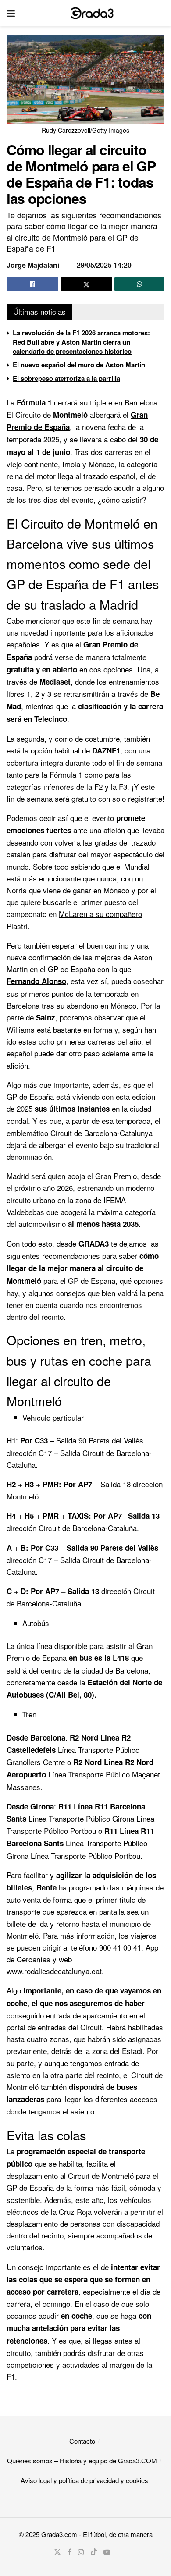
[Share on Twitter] (86, 284)
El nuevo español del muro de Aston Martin (79, 365)
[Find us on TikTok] (94, 2552)
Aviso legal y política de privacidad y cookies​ (84, 2480)
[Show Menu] (11, 13)
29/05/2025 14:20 (104, 265)
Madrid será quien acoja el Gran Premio (72, 1176)
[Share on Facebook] (32, 284)
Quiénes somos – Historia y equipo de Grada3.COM (82, 2461)
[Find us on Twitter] (57, 2552)
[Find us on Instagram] (81, 2552)
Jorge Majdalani (33, 265)
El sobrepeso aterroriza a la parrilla (66, 378)
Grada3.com (59, 2534)
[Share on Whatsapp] (139, 284)
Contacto (82, 2441)
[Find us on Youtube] (107, 2552)
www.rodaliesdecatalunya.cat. (55, 1971)
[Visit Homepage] (92, 13)
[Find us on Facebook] (69, 2552)
